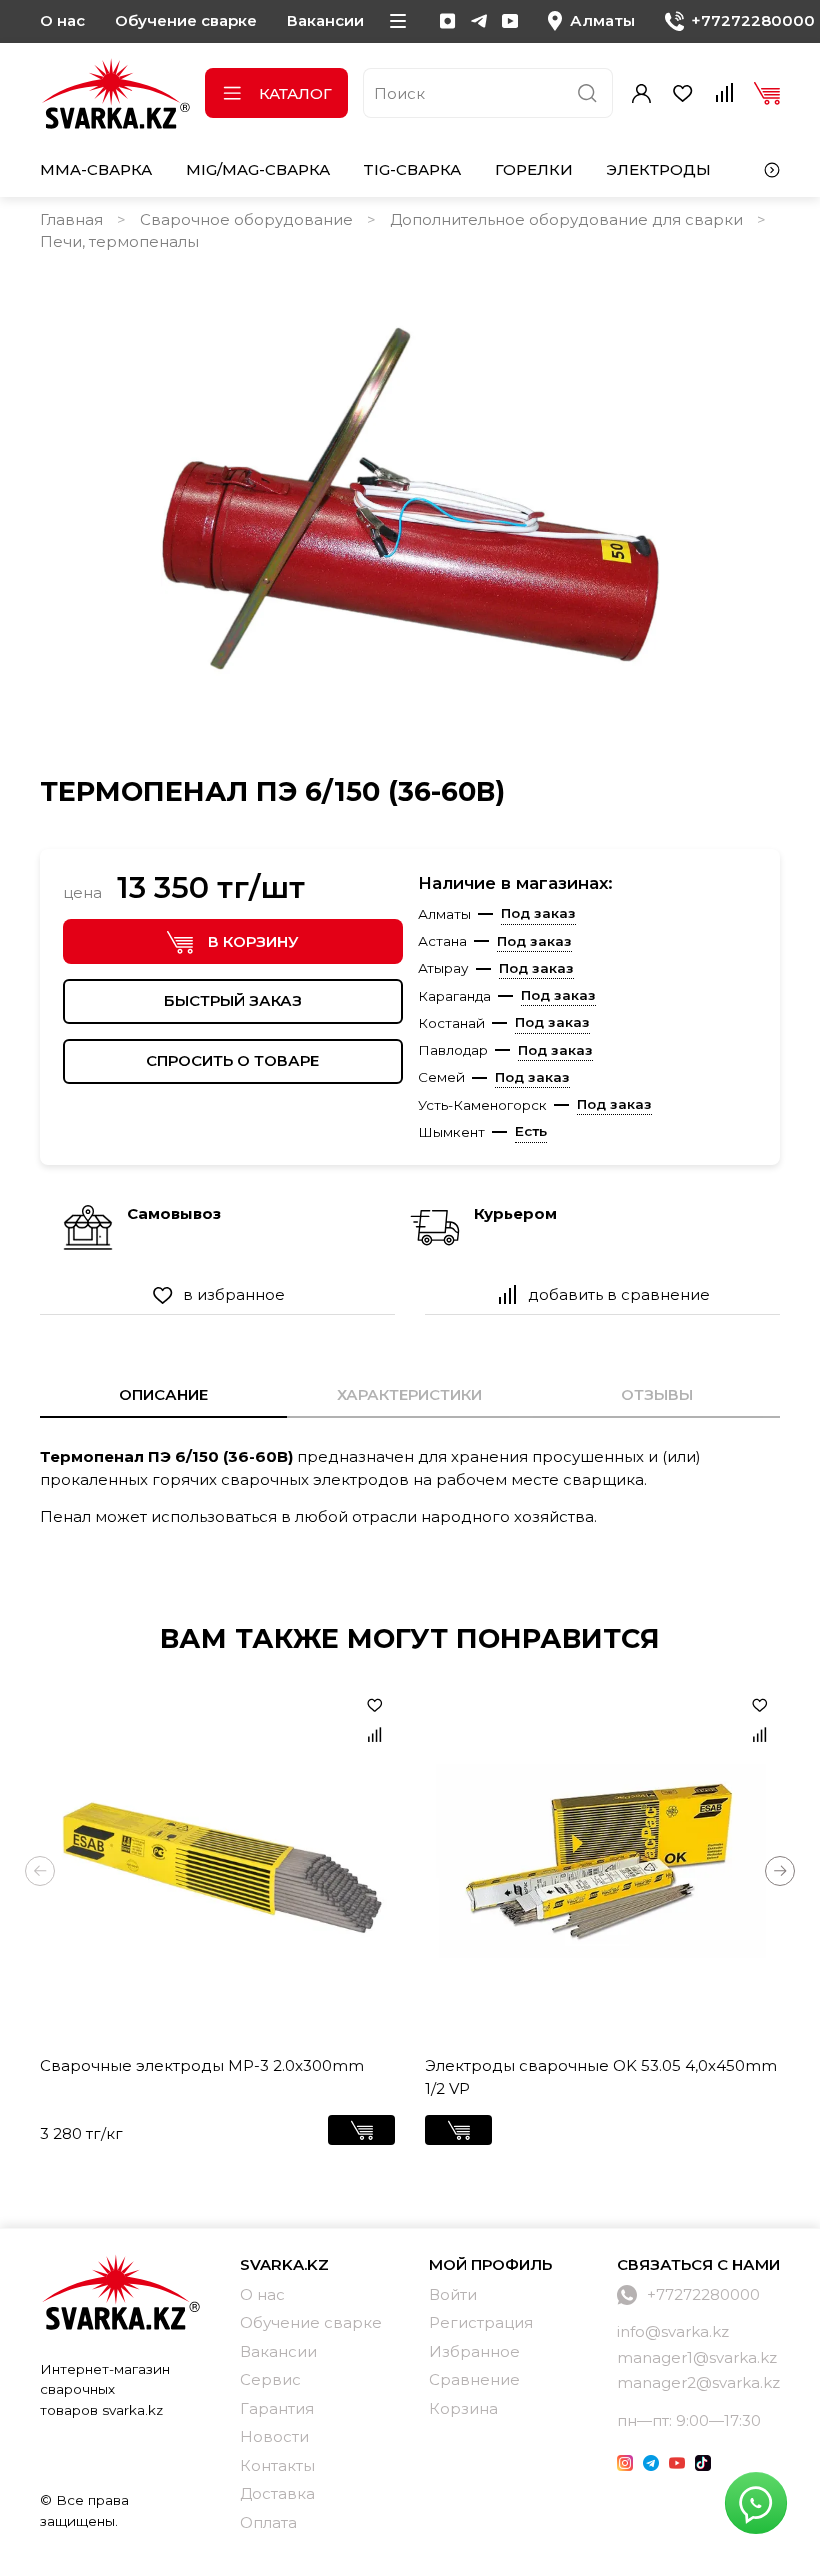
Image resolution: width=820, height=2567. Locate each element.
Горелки (534, 169)
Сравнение (474, 2379)
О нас (62, 20)
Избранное (474, 2351)
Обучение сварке (186, 20)
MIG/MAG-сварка (258, 169)
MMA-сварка (96, 169)
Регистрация (481, 2322)
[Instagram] (448, 21)
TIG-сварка (412, 169)
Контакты (277, 2465)
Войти (453, 2294)
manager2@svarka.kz (698, 2382)
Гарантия (277, 2408)
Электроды (658, 169)
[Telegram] (479, 21)
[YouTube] (510, 21)
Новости (274, 2436)
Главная (71, 219)
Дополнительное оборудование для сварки (566, 219)
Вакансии (325, 20)
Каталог (295, 93)
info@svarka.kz (673, 2331)
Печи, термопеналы (119, 241)
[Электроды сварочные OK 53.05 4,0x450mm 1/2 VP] (602, 1862)
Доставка (277, 2493)
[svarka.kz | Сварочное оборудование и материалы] (120, 2292)
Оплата (268, 2522)
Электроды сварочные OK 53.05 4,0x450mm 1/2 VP (601, 2077)
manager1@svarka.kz (697, 2357)
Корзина (463, 2408)
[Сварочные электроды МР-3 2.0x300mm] (217, 1862)
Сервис (270, 2379)
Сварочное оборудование (246, 219)
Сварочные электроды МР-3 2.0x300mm (202, 2065)
